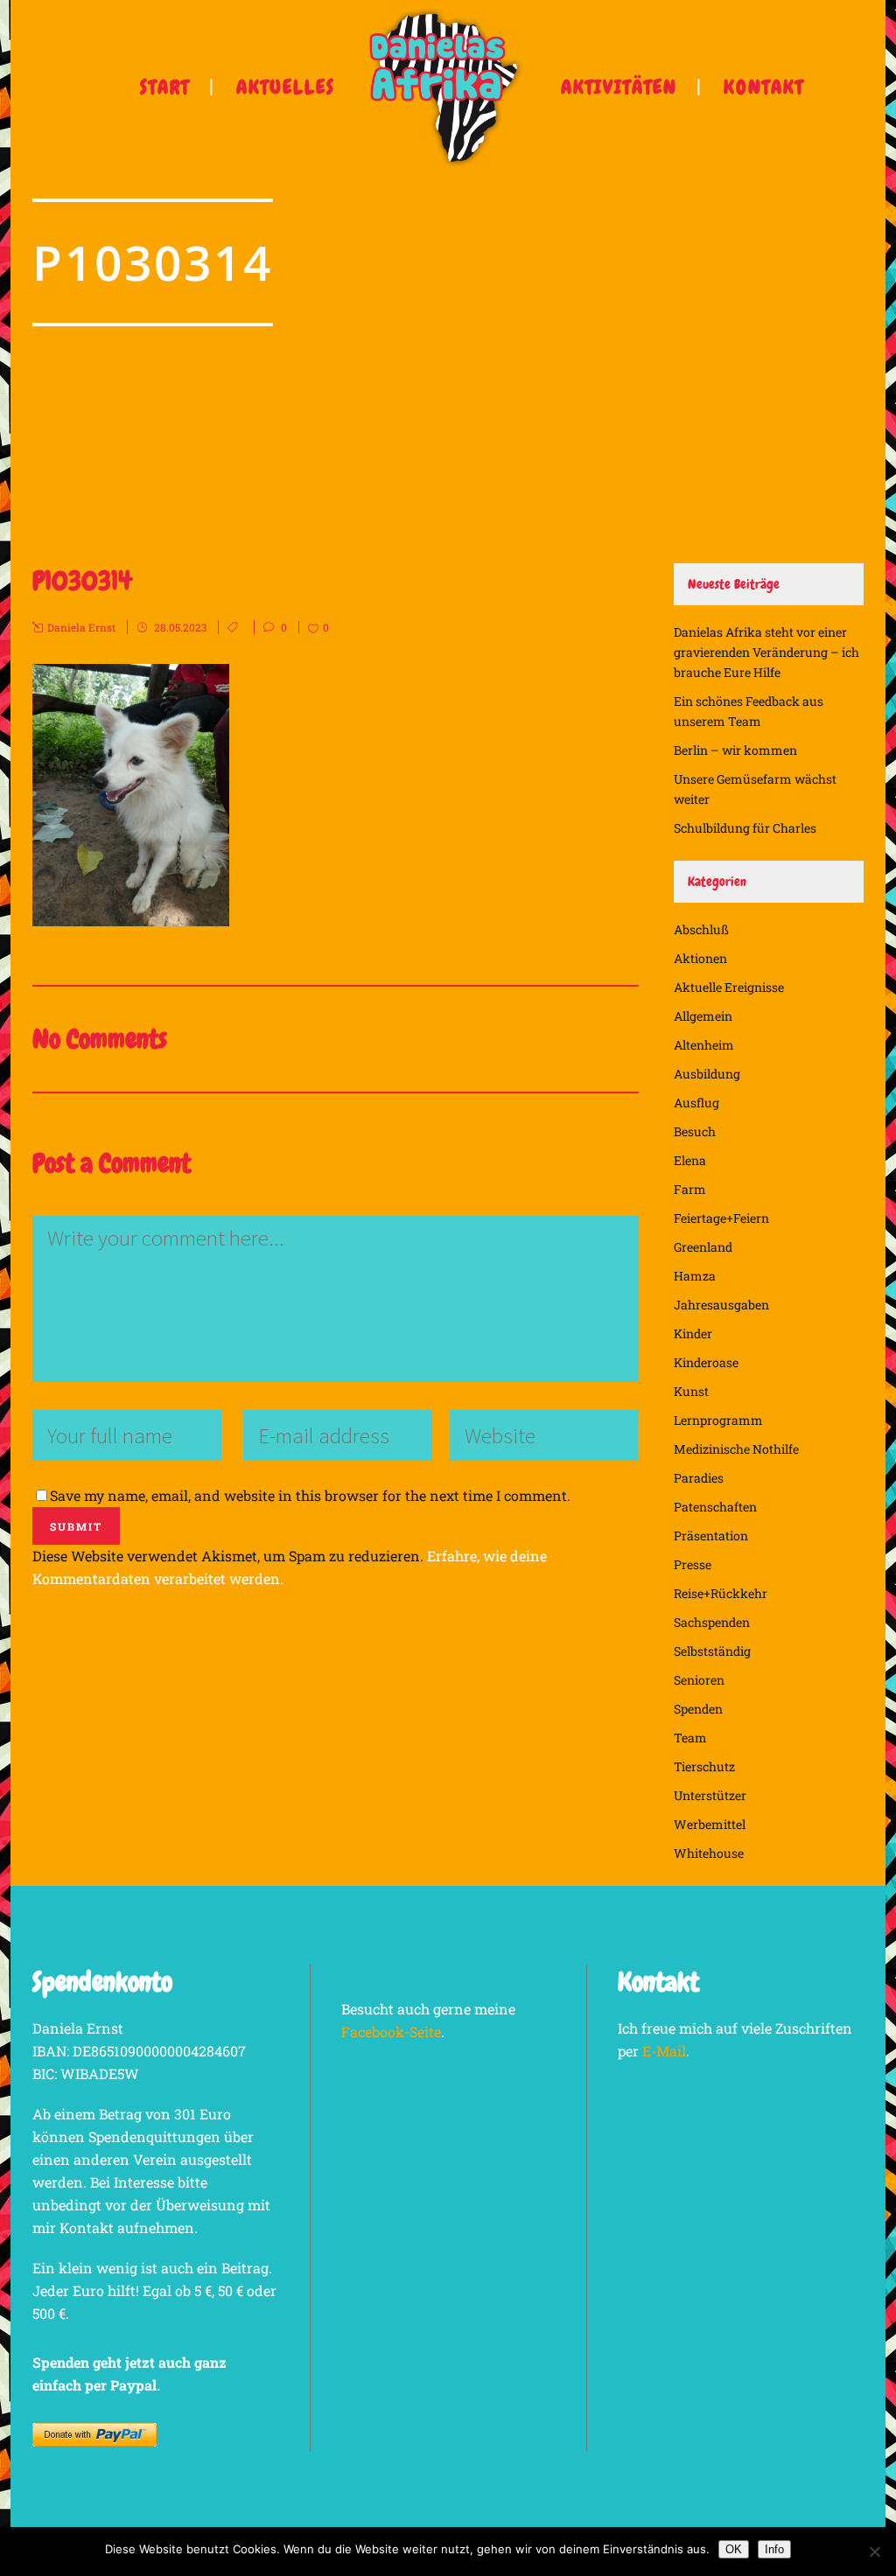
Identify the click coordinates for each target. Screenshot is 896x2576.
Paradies (699, 1478)
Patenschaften (715, 1507)
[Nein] (874, 2552)
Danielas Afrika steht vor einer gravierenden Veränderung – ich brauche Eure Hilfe (766, 652)
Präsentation (711, 1536)
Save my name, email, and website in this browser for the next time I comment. (310, 1495)
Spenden (698, 1709)
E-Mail (664, 2051)
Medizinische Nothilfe (736, 1449)
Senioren (699, 1680)
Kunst (691, 1391)
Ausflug (696, 1103)
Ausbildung (707, 1074)
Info (774, 2549)
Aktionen (700, 958)
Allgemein (703, 1016)
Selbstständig (712, 1651)
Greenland (703, 1247)
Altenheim (704, 1045)
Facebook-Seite (391, 2031)
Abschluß (701, 929)
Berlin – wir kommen (735, 750)
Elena (690, 1160)
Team (690, 1738)
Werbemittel (710, 1824)
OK (734, 2549)
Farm (690, 1189)
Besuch (695, 1131)
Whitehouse (709, 1853)
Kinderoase (706, 1362)
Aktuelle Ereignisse (729, 987)
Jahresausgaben (721, 1305)
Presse (693, 1564)
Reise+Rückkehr (721, 1593)
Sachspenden (712, 1622)
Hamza (695, 1276)
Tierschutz (704, 1766)
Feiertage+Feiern (721, 1218)
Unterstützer (710, 1795)
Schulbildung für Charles (745, 828)
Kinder (693, 1333)
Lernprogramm (718, 1420)
